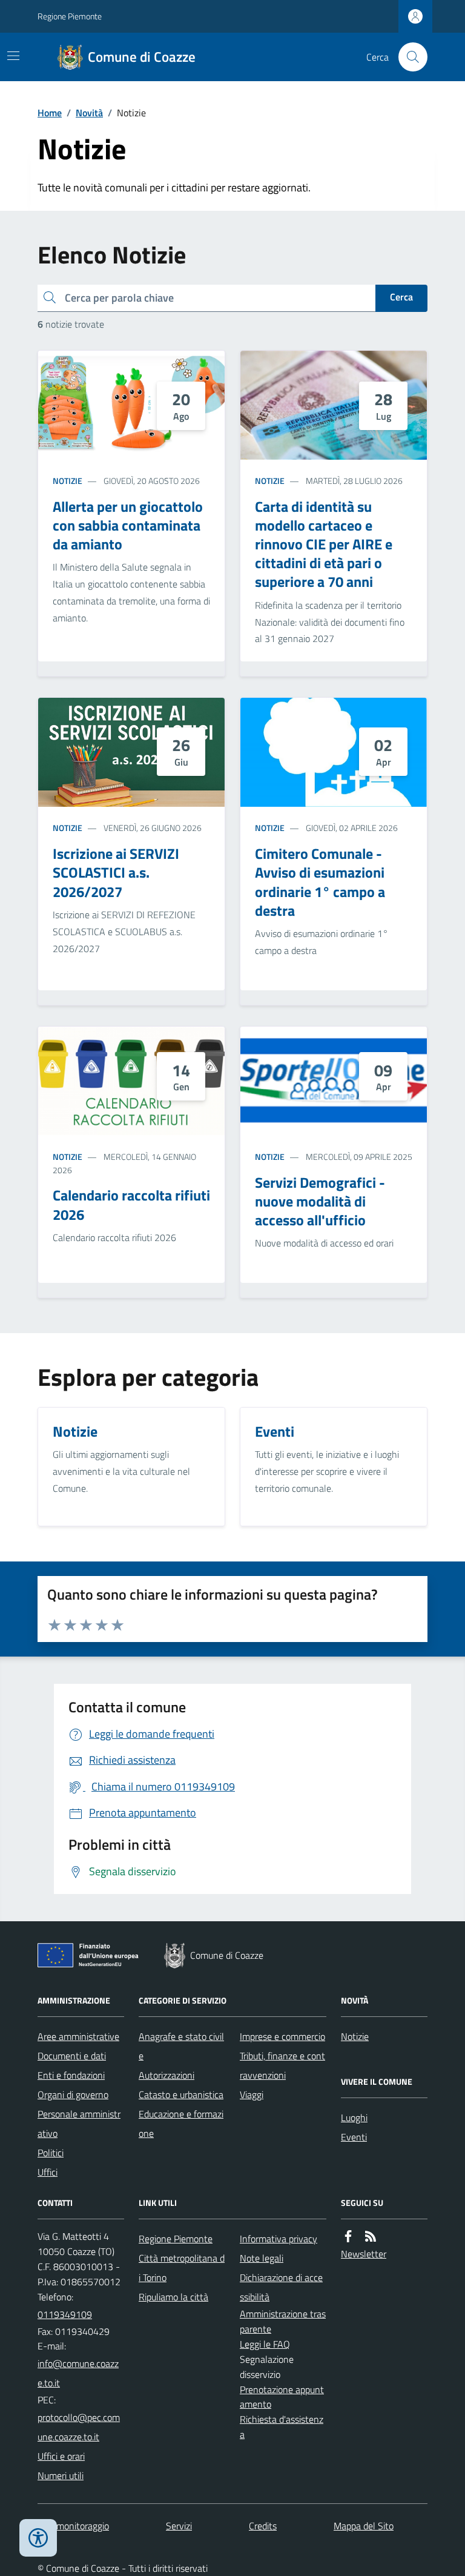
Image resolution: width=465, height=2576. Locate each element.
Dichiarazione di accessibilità (281, 2287)
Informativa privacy (279, 2239)
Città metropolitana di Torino (182, 2268)
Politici (51, 2153)
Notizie (68, 481)
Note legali (262, 2258)
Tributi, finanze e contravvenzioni (282, 2065)
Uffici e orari (61, 2456)
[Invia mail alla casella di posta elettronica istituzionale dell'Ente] (81, 2373)
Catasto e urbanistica (181, 2094)
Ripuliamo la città (173, 2297)
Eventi (354, 2137)
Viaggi (252, 2094)
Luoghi (354, 2117)
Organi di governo (73, 2094)
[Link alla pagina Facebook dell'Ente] (348, 2237)
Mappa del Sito (364, 2526)
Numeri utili (61, 2475)
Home (50, 113)
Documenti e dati (72, 2056)
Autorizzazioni (167, 2075)
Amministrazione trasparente (283, 2321)
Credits (263, 2526)
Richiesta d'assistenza (282, 2427)
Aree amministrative (78, 2036)
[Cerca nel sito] (408, 57)
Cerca (401, 297)
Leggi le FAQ (265, 2344)
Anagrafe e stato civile (181, 2046)
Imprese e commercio (282, 2036)
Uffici (48, 2172)
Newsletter (364, 2254)
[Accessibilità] (38, 2538)
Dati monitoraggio (73, 2526)
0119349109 (65, 2314)
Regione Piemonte (70, 16)
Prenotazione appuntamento (282, 2397)
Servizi (179, 2526)
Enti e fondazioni (71, 2075)
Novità (89, 113)
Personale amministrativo (79, 2124)
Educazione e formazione (181, 2124)
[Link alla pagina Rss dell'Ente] (371, 2237)
